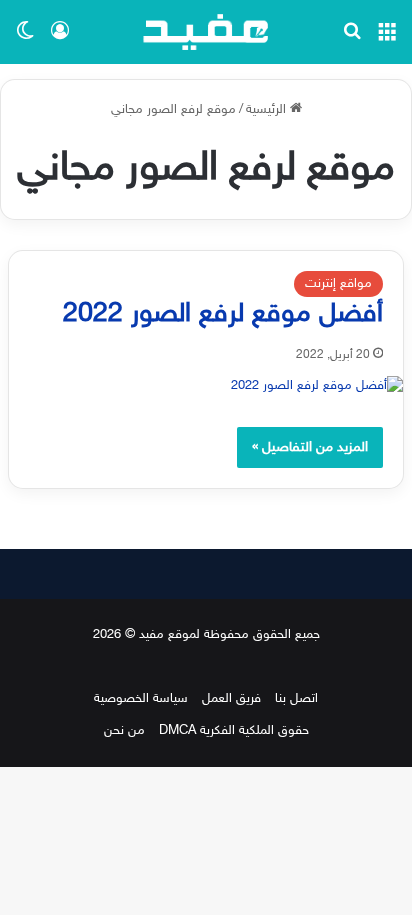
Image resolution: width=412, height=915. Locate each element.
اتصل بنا (296, 699)
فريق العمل (231, 699)
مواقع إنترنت (338, 284)
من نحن (124, 731)
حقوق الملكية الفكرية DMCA (234, 731)
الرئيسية (268, 110)
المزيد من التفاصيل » (310, 447)
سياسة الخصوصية (141, 699)
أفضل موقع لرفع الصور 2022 (223, 315)
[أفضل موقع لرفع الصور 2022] (206, 386)
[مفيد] (206, 32)
